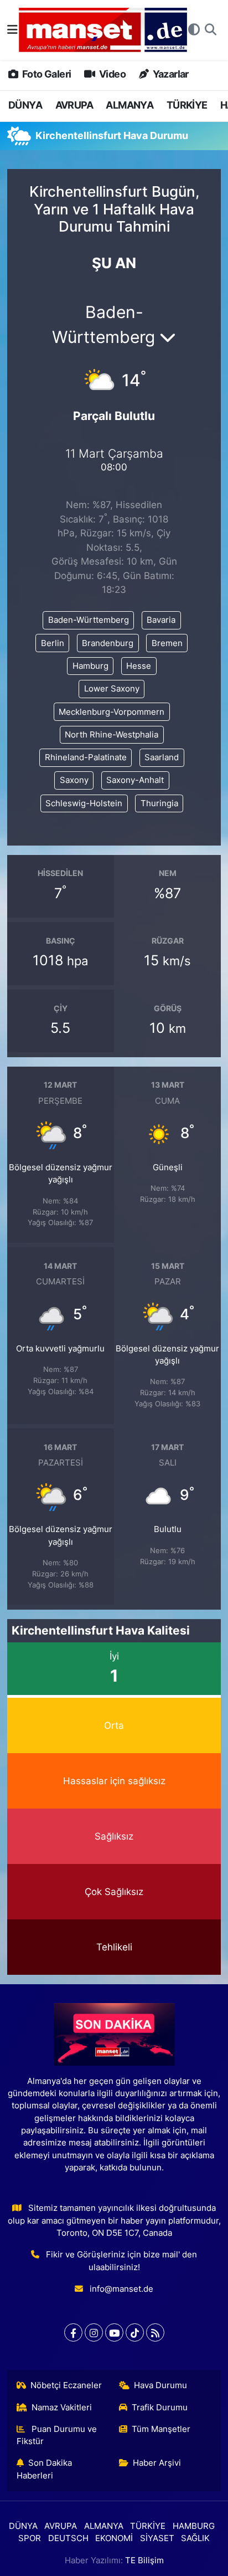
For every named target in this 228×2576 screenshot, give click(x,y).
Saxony (74, 780)
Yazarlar (170, 74)
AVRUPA (74, 105)
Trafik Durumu (160, 2408)
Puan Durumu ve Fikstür (57, 2435)
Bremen (167, 643)
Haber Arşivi (157, 2463)
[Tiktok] (135, 2332)
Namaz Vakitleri (62, 2408)
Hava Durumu (160, 2385)
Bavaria (161, 620)
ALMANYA (129, 105)
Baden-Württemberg (89, 620)
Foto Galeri (46, 74)
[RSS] (155, 2332)
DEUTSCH (68, 2538)
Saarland (162, 757)
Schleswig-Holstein (84, 803)
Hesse (139, 666)
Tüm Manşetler (161, 2429)
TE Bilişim (144, 2560)
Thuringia (159, 803)
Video (112, 74)
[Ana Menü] (12, 29)
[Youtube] (114, 2332)
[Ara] (211, 30)
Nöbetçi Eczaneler (66, 2385)
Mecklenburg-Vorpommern (112, 712)
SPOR (30, 2538)
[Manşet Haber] (103, 30)
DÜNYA (25, 105)
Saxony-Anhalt (135, 780)
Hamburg (90, 666)
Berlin (53, 643)
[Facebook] (73, 2332)
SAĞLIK (195, 2538)
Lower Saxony (112, 689)
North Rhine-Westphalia (112, 735)
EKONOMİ (114, 2538)
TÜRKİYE (187, 105)
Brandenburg (108, 643)
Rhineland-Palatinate (86, 757)
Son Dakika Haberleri (45, 2469)
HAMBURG (194, 2526)
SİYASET (157, 2538)
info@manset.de (121, 2289)
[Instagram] (94, 2332)
